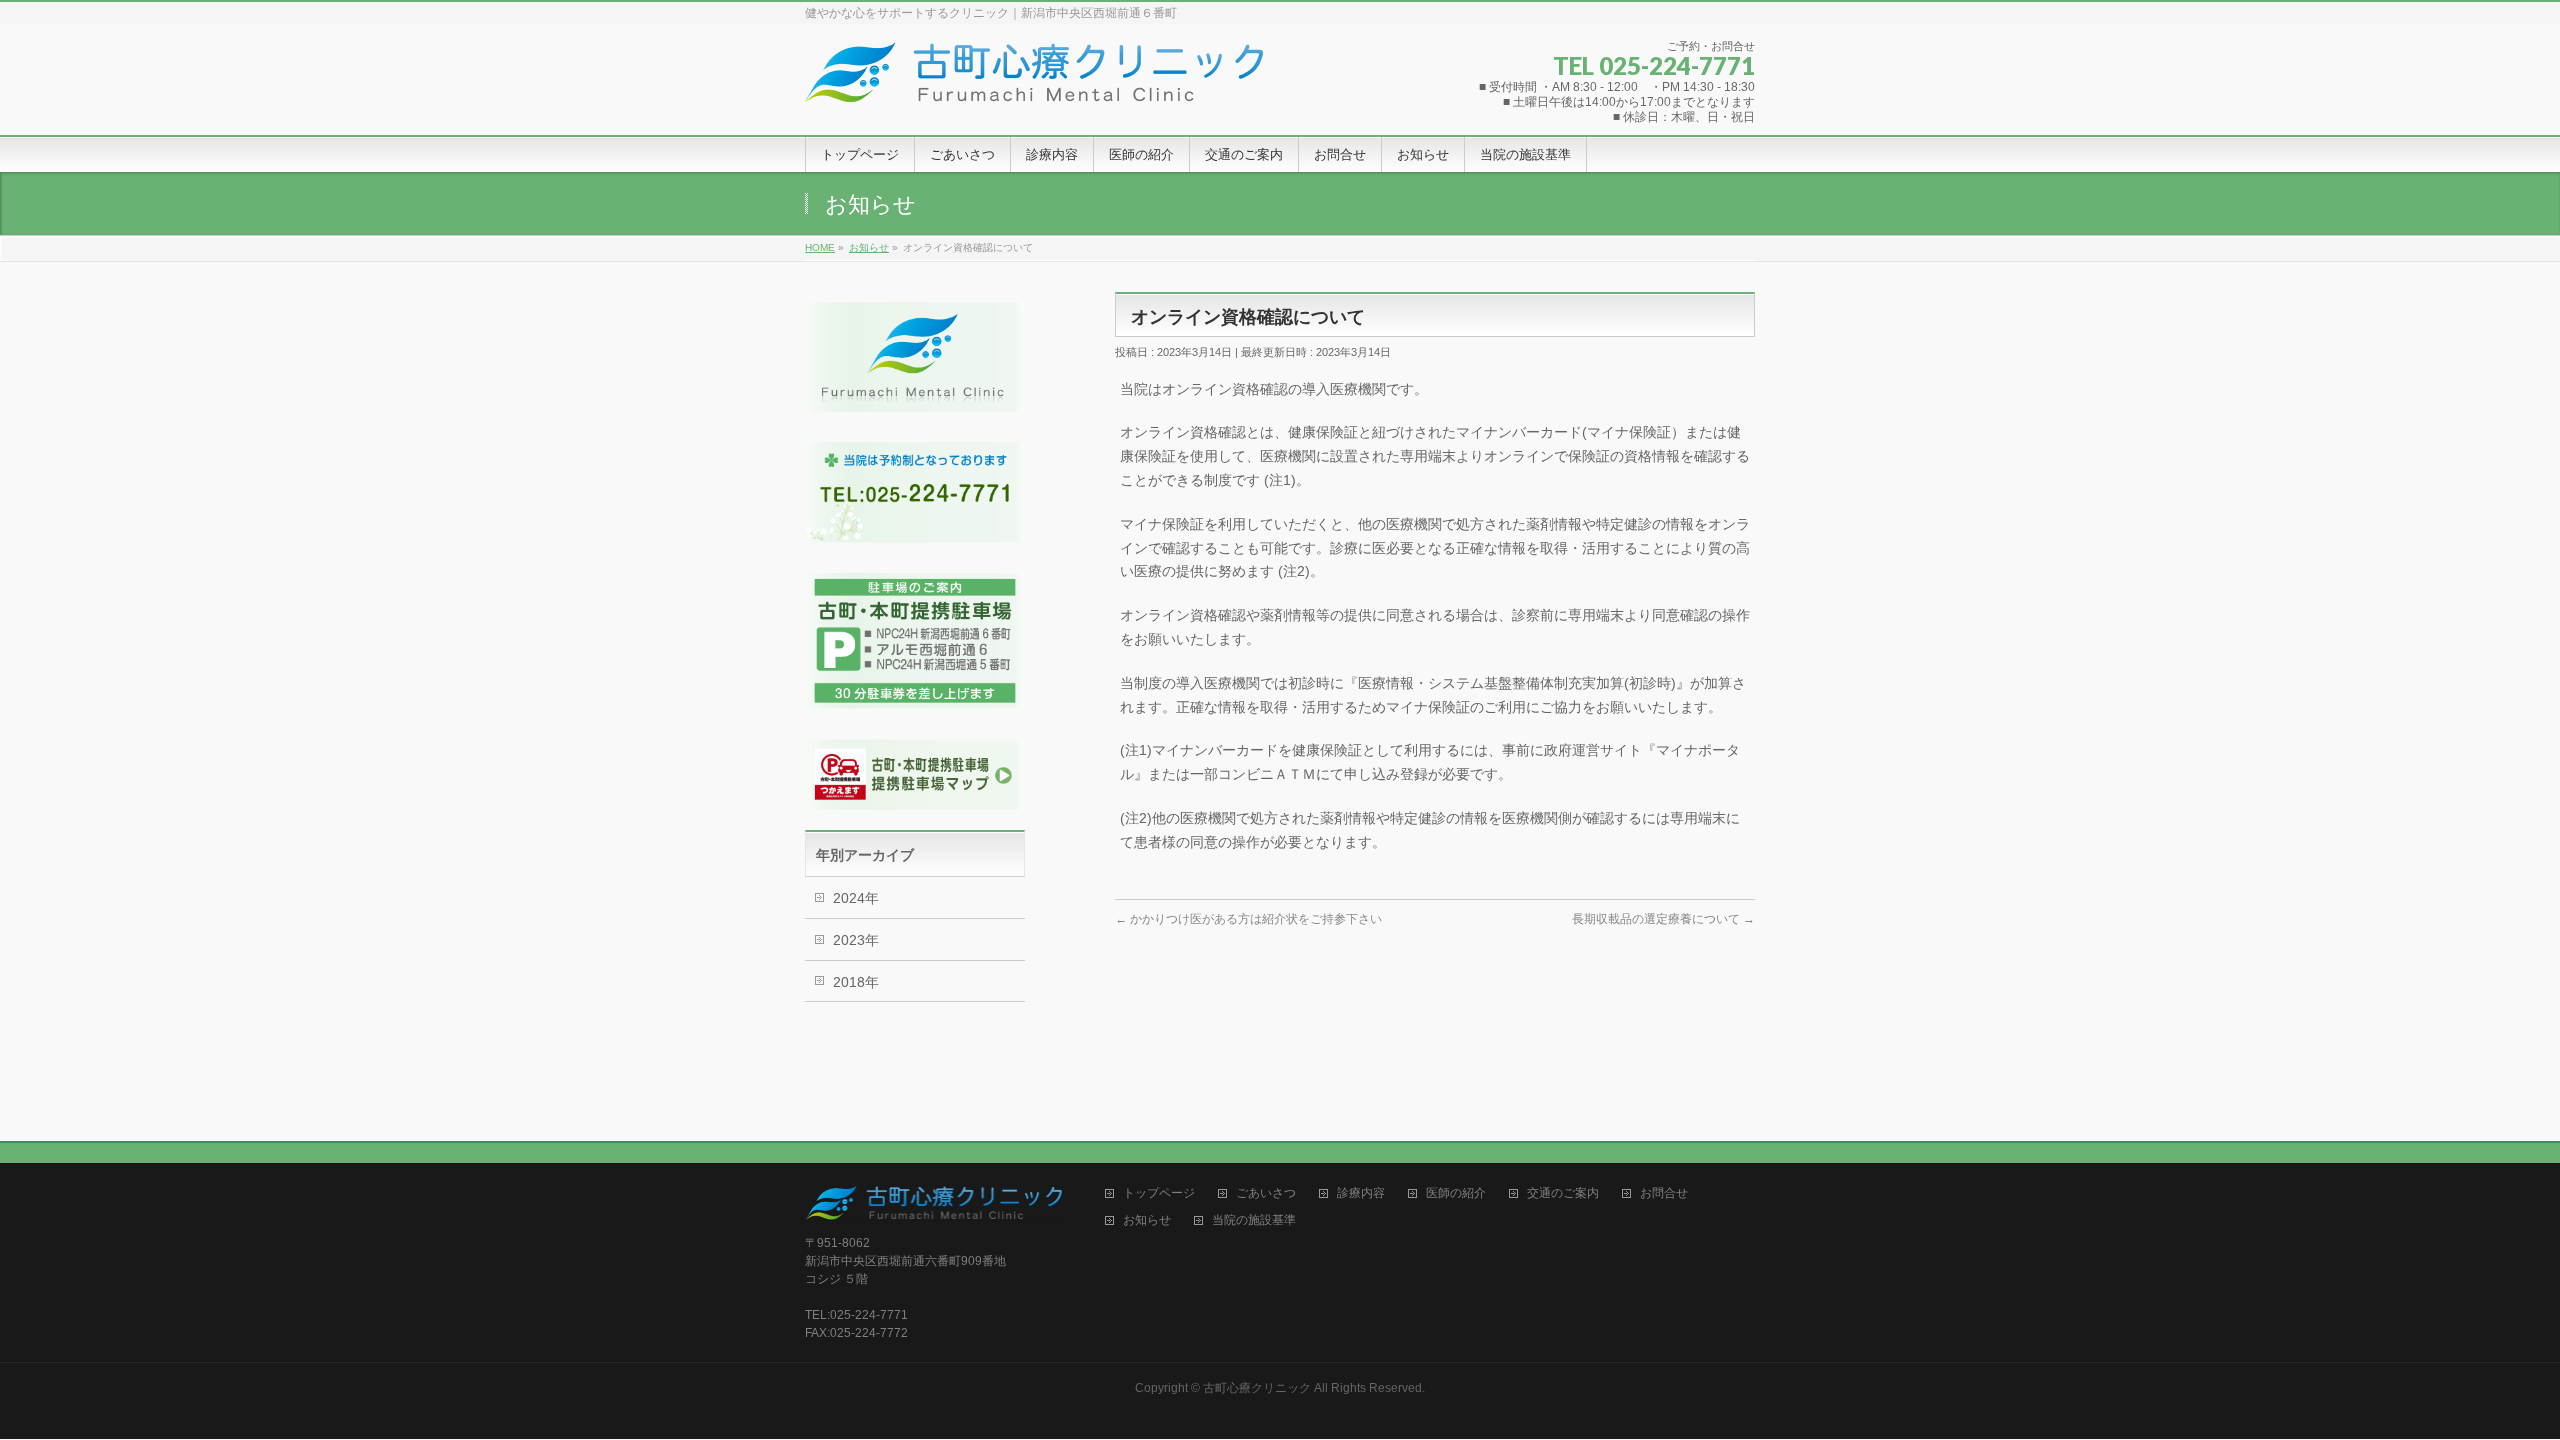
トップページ (1159, 1193)
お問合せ (1664, 1193)
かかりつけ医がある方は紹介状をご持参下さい (1248, 919)
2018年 (856, 982)
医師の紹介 (1456, 1193)
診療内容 (1361, 1193)
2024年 (856, 898)
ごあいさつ (1266, 1193)
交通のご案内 (1563, 1193)
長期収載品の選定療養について (1663, 919)
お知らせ (1147, 1220)
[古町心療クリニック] (1034, 79)
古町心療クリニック (1257, 1388)
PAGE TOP (2488, 1379)
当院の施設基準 (1254, 1220)
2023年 (856, 940)
